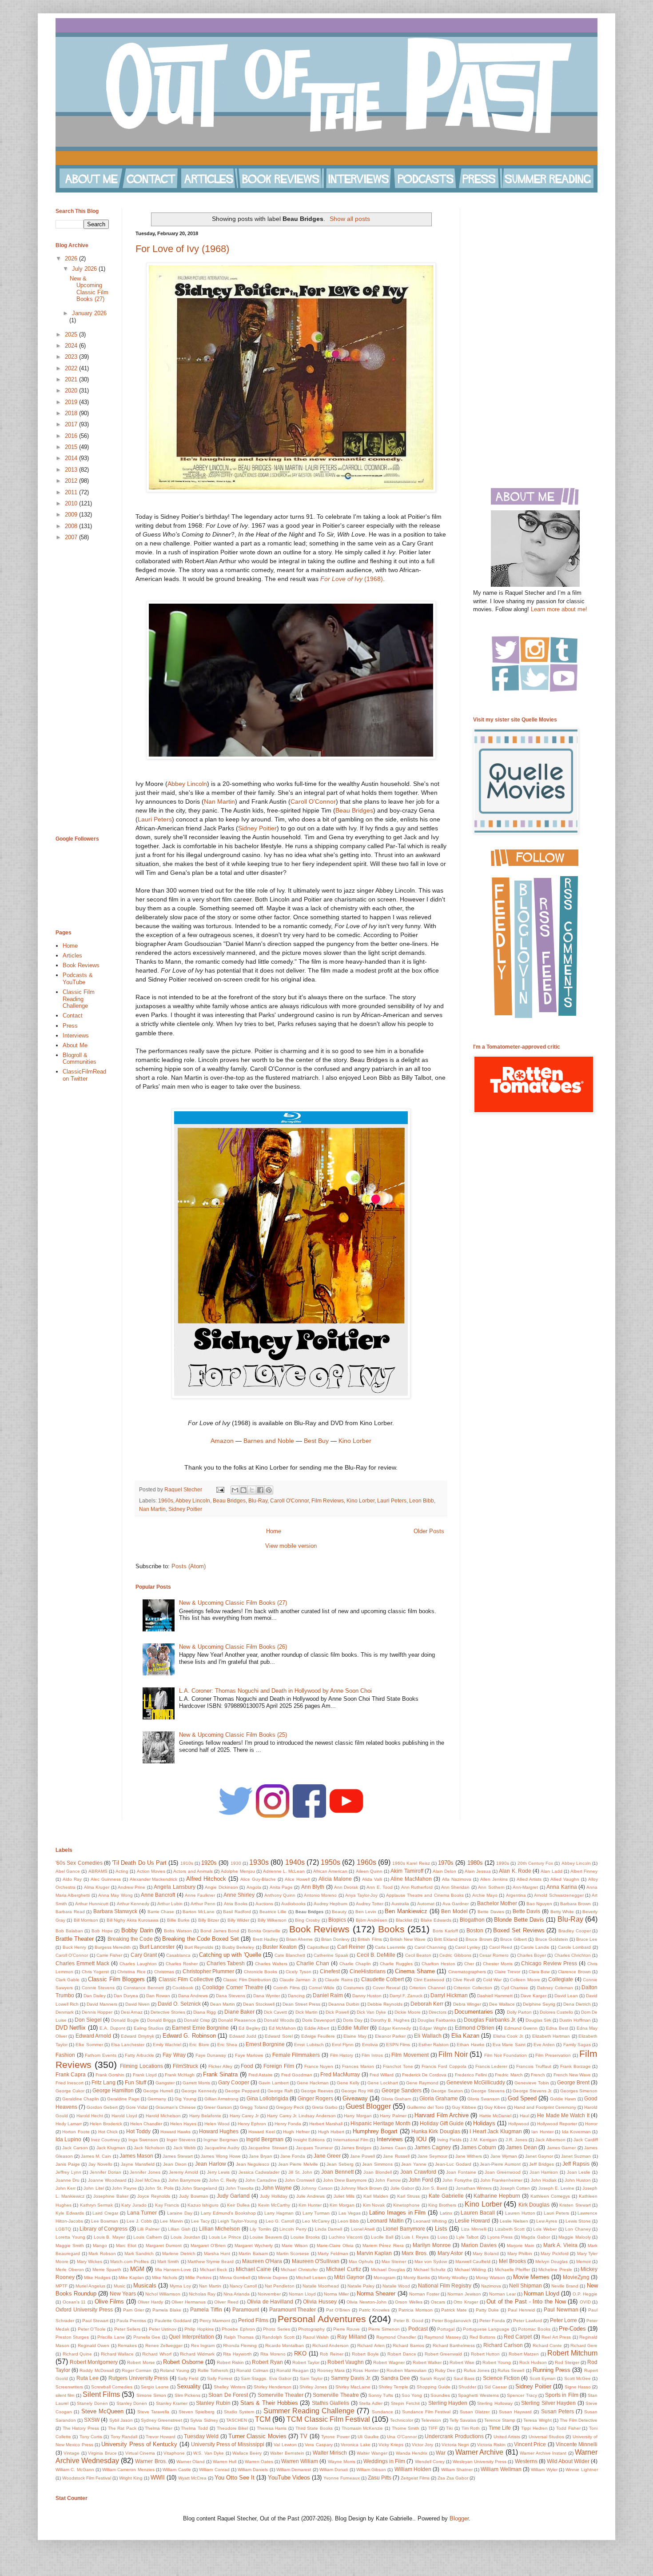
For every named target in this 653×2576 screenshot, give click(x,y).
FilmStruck (185, 2066)
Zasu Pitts (380, 2478)
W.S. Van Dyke (209, 2453)
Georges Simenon (579, 2091)
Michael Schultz (430, 2270)
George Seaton (447, 2091)
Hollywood (519, 2124)
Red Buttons (482, 2337)
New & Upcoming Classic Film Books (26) (233, 1647)
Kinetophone (406, 2205)
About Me (75, 1045)
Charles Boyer (532, 1955)
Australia (400, 1904)
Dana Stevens (231, 1996)
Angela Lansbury (174, 1887)
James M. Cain (96, 2156)
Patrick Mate (454, 2310)
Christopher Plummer (208, 1971)
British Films (370, 1939)
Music (119, 2286)
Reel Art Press (556, 2337)
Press (70, 1026)
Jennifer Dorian (106, 2172)
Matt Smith (168, 2262)
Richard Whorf (157, 2354)
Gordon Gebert (102, 2107)
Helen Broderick (106, 2124)
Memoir (583, 2262)
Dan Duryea (126, 1996)
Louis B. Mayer (109, 2237)
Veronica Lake (355, 2445)
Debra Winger (467, 2004)
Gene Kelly (348, 2083)
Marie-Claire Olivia (335, 2245)
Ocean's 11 (74, 2302)
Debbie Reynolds (385, 2004)
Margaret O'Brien (208, 2245)
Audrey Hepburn (330, 1904)
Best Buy (316, 1441)
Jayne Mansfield (138, 2164)
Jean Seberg (340, 2164)
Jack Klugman (111, 2148)
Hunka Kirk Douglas (436, 2131)
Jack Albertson (550, 2140)
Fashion (65, 2055)
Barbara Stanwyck (115, 1911)
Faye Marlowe (249, 2055)
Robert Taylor (306, 2362)
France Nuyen (319, 2066)
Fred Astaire (261, 2075)
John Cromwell (300, 2180)
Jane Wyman (504, 2156)
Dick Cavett (275, 2012)
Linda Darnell (329, 2229)
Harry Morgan (358, 2116)
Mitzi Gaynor (349, 2277)
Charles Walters (271, 1964)
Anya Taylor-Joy (361, 1895)
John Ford (421, 2180)
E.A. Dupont (112, 2028)
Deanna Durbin (344, 2004)
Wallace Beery (247, 2453)
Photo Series (276, 2329)
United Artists (507, 2437)
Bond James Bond (220, 1931)
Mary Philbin (520, 2253)
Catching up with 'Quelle (230, 1955)
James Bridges (356, 2148)
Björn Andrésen (372, 1920)
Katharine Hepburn (497, 2196)
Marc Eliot (126, 2245)
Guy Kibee (495, 2107)
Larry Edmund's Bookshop (228, 2213)
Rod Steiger (567, 2362)
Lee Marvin (171, 2221)
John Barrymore (185, 2180)
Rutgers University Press (138, 2378)
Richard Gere (584, 2346)
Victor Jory (422, 2445)
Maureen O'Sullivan (316, 2261)
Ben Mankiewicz (406, 1911)
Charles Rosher (182, 1964)
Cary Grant (144, 1955)
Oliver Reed (226, 2302)
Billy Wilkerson (272, 1920)
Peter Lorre (563, 2320)
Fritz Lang (104, 2082)
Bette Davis (527, 1911)
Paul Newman (561, 2310)
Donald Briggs (161, 2020)
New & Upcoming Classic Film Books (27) (233, 1603)
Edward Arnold (93, 2036)
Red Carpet (518, 2337)
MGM (137, 2269)
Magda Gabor (536, 2237)
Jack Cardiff (585, 2140)
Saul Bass (464, 2378)
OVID (585, 2302)
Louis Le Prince (225, 2237)
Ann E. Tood (380, 1887)
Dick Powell (337, 2012)
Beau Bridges (354, 810)
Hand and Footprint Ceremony (545, 2107)
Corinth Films (287, 1988)
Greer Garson (218, 2107)
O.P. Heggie (585, 2294)
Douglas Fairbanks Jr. (490, 2020)
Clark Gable (68, 1980)
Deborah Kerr (427, 2004)
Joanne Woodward (107, 2180)
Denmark (65, 2012)
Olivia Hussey (320, 2302)
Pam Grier (133, 2310)
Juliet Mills (344, 2196)
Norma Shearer (376, 2294)
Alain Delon (444, 1871)
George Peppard (242, 2091)
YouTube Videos (289, 2478)
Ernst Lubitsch (309, 2045)
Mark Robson (102, 2253)
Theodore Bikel (233, 2428)
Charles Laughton (138, 1964)
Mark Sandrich (139, 2253)
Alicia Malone (335, 1879)
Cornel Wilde (322, 1988)
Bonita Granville (264, 1931)
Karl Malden (376, 2196)
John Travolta (240, 2188)
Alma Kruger (97, 1887)
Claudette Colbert (382, 1979)
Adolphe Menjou (238, 1871)
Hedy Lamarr (69, 2124)
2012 (72, 481)
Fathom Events (101, 2055)
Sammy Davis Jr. (351, 2378)
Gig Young (185, 2099)
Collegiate (561, 1979)
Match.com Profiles (129, 2262)
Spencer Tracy (522, 2395)
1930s (259, 1862)
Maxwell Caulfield (473, 2262)
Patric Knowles (374, 2310)
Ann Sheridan (455, 1887)
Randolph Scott (278, 2337)
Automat (426, 1904)
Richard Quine (78, 2354)
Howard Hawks (175, 2132)
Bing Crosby (307, 1920)
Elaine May (355, 2036)
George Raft (280, 2091)
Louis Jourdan (185, 2237)
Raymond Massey (442, 2337)
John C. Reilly (223, 2180)
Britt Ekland (446, 1939)
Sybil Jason (121, 2420)
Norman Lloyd (542, 2294)
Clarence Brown (574, 1972)
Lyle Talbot (468, 2237)
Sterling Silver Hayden (548, 2403)
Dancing (296, 1996)
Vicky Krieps (391, 2445)
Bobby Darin (137, 1930)
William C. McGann (75, 2470)
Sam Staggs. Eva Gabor (266, 2378)
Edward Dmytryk (137, 2036)
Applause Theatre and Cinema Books (425, 1895)
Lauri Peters (155, 819)
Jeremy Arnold (183, 2172)
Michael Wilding (470, 2270)
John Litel (94, 2188)
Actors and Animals (193, 1871)
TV (304, 2436)
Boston (475, 1930)
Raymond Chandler (396, 2337)
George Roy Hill (357, 2091)
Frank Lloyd (145, 2075)
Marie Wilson (295, 2245)
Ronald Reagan (293, 2370)
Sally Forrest (220, 2378)
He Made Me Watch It (563, 2115)
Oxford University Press (84, 2310)
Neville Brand (565, 2286)
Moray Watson (490, 2278)
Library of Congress (104, 2229)
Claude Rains (338, 1980)
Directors (438, 2012)
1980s (475, 1863)
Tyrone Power (335, 2437)
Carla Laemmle (390, 1947)
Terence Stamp (500, 2420)
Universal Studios (546, 2437)
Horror (591, 2124)
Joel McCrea (147, 2180)
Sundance (382, 2412)
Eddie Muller (353, 2028)
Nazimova (491, 2286)
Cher (469, 1964)
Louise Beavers (266, 2237)
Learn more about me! (559, 609)
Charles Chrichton (573, 1955)
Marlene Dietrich (179, 2253)
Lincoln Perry (293, 2229)
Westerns (526, 2461)
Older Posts (429, 1531)
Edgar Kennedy (395, 2028)
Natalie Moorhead (321, 2286)
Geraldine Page (123, 2099)
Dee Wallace (502, 2004)
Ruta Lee (88, 2378)
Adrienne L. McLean (284, 1871)
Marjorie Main (521, 2245)
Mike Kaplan (131, 2278)
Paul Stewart (95, 2321)
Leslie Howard (472, 2221)
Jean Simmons (377, 2164)
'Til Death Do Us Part (139, 1863)
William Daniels (253, 2470)
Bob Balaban (69, 1931)
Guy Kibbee (464, 2107)
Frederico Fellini (471, 2075)
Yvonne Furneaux (342, 2478)
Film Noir (453, 2054)
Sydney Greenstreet (161, 2420)
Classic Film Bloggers (116, 1979)
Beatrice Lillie (273, 1912)
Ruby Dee (445, 2370)
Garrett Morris (196, 2083)
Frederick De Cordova (424, 2075)
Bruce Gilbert (514, 1939)
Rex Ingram (203, 2346)
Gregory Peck (290, 2107)
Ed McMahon (282, 2028)
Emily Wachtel (167, 2045)
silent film (65, 2395)
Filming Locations (141, 2066)
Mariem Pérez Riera (383, 2245)
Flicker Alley (220, 2066)
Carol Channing (431, 1947)
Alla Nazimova (457, 1879)
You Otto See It (235, 2478)
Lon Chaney (578, 2229)
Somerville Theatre (336, 2395)
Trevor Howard (161, 2437)
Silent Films (101, 2394)
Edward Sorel (279, 2036)
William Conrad (214, 2470)
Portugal (446, 2329)
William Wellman (501, 2469)
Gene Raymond (422, 2083)
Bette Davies (491, 1912)
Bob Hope (102, 1931)
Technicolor (402, 2420)
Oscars (438, 2302)
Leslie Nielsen (514, 2221)
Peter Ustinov (163, 2329)
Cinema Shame (415, 1971)
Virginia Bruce (102, 2453)
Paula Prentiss (131, 2321)
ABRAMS (98, 1871)
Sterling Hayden (448, 2403)
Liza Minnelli (474, 2229)
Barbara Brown (575, 1904)
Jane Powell (362, 2156)
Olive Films (109, 2302)
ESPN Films (398, 2045)
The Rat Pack (122, 2428)
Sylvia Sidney (204, 2420)
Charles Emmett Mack (82, 1963)
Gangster (165, 2083)
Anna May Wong (115, 1895)
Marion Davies (479, 2245)
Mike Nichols (165, 2278)
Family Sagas (577, 2045)
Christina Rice (131, 1972)
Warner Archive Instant (543, 2453)
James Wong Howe (221, 2156)
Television (431, 2420)
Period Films (253, 2320)
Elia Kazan (465, 2036)
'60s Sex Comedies (79, 1863)
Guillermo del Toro (425, 2107)
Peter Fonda (492, 2321)
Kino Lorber (355, 1441)
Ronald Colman (252, 2370)
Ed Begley (249, 2028)
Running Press (551, 2370)
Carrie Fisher (109, 1955)
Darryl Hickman (449, 1995)
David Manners (102, 2004)
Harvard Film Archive (442, 2115)
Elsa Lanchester (128, 2045)
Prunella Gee (147, 2337)
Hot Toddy (138, 2131)
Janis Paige (68, 2164)
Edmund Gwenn (521, 2028)
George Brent (573, 2082)
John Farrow (388, 2180)
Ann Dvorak (346, 1887)
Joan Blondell (378, 2172)
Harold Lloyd (124, 2116)
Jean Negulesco (253, 2164)
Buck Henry (75, 1947)
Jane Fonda (293, 2156)
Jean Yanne (414, 2164)
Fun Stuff (135, 2082)
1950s (330, 1862)
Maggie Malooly (575, 2237)
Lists (441, 2229)
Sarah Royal (432, 2378)
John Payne (124, 2188)
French (538, 2075)
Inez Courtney (106, 2140)
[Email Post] (220, 1489)
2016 (72, 436)
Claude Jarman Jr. (298, 1980)
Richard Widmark (197, 2354)
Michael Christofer (299, 2270)
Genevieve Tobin (532, 2083)
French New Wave (572, 2075)
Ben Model (454, 1911)
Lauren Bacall (478, 2213)
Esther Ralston (434, 2045)
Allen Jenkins (494, 1879)
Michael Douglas (388, 2270)
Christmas (164, 1972)
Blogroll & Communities (80, 1059)
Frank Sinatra (220, 2074)
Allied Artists (529, 1879)
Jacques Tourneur (314, 2148)
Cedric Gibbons (455, 1955)
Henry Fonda (288, 2124)
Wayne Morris (342, 2462)
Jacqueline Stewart (267, 2148)
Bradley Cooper (575, 1931)
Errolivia (370, 2045)
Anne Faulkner (200, 1895)
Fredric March (509, 2075)
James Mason (136, 2156)
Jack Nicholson (149, 2148)
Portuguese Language (486, 2329)
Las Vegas (350, 2213)
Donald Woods (279, 2020)
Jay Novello (100, 2164)
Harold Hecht (90, 2116)
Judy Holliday (274, 2196)
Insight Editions (309, 2140)
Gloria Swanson (484, 2099)
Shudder (467, 2387)
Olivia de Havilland (270, 2302)
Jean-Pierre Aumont (500, 2164)
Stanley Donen (132, 2403)
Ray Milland (352, 2337)
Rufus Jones (477, 2370)
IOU (421, 2139)
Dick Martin (307, 2012)
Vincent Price (530, 2444)
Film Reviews (328, 1500)
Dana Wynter (267, 1996)
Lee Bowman (105, 2221)
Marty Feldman (333, 2253)
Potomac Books (534, 2329)
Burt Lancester (157, 1947)
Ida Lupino (68, 2139)
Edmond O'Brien (475, 2028)
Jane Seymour (432, 2156)
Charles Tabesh (226, 1963)
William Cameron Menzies (128, 2470)
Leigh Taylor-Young (237, 2221)
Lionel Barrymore (404, 2229)
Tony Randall (124, 2437)
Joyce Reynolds (154, 2196)
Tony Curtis (91, 2437)
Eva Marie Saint (509, 2045)
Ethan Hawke (470, 2045)
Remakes (127, 2346)
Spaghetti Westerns (478, 2395)
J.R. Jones (516, 2140)
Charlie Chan (313, 1963)
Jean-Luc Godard (453, 2164)
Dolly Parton (519, 2012)
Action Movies (151, 1871)
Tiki (449, 2428)
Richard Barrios (408, 2346)
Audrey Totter (370, 1904)
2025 (72, 335)
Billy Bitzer (209, 1920)
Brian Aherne (299, 1939)
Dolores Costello (556, 2012)
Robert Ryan (267, 2362)
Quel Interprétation (191, 2337)
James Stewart (178, 2156)
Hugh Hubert (331, 2132)
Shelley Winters (229, 2387)
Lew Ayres (547, 2221)
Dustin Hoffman (575, 2020)
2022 (72, 368)
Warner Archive (479, 2452)
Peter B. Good (408, 2321)
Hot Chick (108, 2132)
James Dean (521, 2147)
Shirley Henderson (273, 2387)
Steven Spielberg (197, 2412)
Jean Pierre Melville (298, 2164)
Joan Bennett (337, 2172)
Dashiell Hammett (495, 1996)
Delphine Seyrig (539, 2004)
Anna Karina (561, 1887)
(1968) (352, 579)
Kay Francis (167, 2205)
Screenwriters (69, 2387)
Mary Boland (486, 2253)
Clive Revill (464, 1980)
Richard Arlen (371, 2346)
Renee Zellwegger (164, 2346)
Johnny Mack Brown (361, 2188)
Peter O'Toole (92, 2329)
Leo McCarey (316, 2221)
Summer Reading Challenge (309, 2411)
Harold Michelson (163, 2116)
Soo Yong (412, 2395)
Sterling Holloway (495, 2403)
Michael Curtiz (344, 2269)
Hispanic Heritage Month (380, 2123)
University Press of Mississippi (228, 2444)
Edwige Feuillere (318, 2036)
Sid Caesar (496, 2387)
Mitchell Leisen (311, 2278)
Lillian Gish (179, 2229)
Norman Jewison (464, 2294)
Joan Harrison (544, 2172)
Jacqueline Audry (222, 2148)
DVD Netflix (71, 2028)
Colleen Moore (525, 1980)
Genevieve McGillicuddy (476, 2082)
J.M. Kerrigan (484, 2140)
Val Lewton (285, 2445)
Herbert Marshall (326, 2124)
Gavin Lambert (274, 2083)
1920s (209, 1863)
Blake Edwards (436, 1920)
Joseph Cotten (515, 2188)
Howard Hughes (219, 2131)
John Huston (578, 2180)
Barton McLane (199, 1912)
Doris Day (353, 2020)
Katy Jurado (134, 2205)
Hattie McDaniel (495, 2116)
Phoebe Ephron (238, 2329)
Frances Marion (358, 2066)
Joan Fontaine (461, 2172)
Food (247, 2066)
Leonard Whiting (430, 2221)
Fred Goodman (297, 2075)
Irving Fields (449, 2140)
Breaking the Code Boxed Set (201, 1939)
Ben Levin (366, 1912)
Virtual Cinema (140, 2453)
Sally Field (188, 2378)
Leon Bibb (422, 1500)
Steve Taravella (153, 2412)
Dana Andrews (193, 1996)
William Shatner (457, 2470)
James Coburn (478, 2147)
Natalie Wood (396, 2286)
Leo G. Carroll (280, 2221)
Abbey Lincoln (187, 784)
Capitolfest (318, 1947)
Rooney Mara (331, 2370)
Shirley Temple (393, 2387)
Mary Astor (450, 2253)
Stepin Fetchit (405, 2403)
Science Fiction (501, 2378)
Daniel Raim (328, 1995)
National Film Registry (445, 2286)
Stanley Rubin (213, 2403)
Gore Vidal (137, 2107)
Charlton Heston (438, 1964)
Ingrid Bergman (265, 2139)
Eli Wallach (428, 2036)
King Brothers (442, 2205)
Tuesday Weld (201, 2436)
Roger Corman (137, 2370)
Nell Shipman (526, 2286)
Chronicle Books (261, 1972)
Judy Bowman (194, 2196)
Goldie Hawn (563, 2099)
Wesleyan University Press (480, 2462)
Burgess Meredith (113, 1947)
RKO (300, 2354)
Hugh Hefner (296, 2132)
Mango (100, 2245)
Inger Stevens (181, 2140)
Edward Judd (243, 2036)
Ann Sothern (491, 1887)
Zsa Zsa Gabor (453, 2478)
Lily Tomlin (260, 2229)
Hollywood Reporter (557, 2124)
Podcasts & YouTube (78, 979)
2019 (72, 402)
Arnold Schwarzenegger (559, 1895)
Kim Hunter (310, 2205)
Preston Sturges (72, 2337)
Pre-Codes (572, 2329)
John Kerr (66, 2188)
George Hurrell (158, 2091)
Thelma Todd (194, 2428)
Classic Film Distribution (247, 1980)
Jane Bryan (261, 2156)
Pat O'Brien (338, 2310)
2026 (72, 258)
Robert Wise (462, 2362)
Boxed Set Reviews (519, 1930)
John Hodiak (544, 2180)
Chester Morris (498, 1964)
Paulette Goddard (173, 2321)
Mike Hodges (97, 2278)
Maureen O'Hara (262, 2261)
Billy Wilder (238, 1920)
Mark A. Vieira (560, 2245)
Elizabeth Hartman (551, 2036)
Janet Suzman (576, 2156)
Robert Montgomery (94, 2362)
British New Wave (408, 1939)
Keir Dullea (238, 2205)
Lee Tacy (200, 2221)
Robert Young (497, 2362)
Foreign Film (279, 2066)
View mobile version (291, 1546)
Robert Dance (402, 2354)
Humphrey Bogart (375, 2131)
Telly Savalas (463, 2420)
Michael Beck (214, 2270)
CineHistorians (368, 1971)
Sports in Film (562, 2395)
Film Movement (410, 2055)
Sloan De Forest (228, 2395)
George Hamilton (113, 2090)
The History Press (81, 2428)
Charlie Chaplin (355, 1964)
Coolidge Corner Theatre (233, 1987)
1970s (446, 1863)
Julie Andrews (311, 2196)
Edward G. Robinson (189, 2036)
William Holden (413, 2469)
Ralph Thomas (239, 2337)
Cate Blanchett (290, 1955)
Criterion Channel (427, 1988)
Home (274, 1531)
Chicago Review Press (549, 1963)
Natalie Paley (361, 2286)
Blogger (459, 2518)
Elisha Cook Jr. (508, 2036)
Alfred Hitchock (206, 1879)
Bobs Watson (178, 1931)
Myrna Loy (180, 2286)
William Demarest (294, 2470)
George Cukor (70, 2091)
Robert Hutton (486, 2354)
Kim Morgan (342, 2205)
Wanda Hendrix (412, 2453)
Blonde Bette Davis (519, 1920)
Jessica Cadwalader (259, 2172)
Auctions (264, 1904)
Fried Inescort (70, 2083)
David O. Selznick (179, 2004)
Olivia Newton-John (366, 2302)
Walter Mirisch (330, 2453)
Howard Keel (261, 2132)
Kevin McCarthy (274, 2205)
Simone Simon (151, 2395)
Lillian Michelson (220, 2229)
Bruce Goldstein (552, 1939)
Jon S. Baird (435, 2188)
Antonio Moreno (320, 1895)
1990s (503, 1863)
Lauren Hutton (520, 2213)
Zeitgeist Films (415, 2478)
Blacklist (404, 1920)
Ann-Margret (525, 1887)
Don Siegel (88, 2020)
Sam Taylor (311, 2378)
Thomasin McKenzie (362, 2428)
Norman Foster (424, 2294)
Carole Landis (535, 1947)
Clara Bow (539, 1972)
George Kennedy (199, 2091)
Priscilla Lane (111, 2337)
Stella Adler (371, 2403)
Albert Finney (584, 1871)
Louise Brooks (305, 2237)
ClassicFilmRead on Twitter (84, 1075)
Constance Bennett (144, 1988)
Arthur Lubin (170, 1904)
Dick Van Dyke (371, 2012)
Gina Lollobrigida (267, 2098)
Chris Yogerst (95, 1972)
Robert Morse (141, 2362)
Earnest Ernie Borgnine (200, 2028)
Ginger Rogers (315, 2098)
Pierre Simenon (384, 2329)
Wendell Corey (430, 2462)
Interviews (76, 1036)
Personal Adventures (322, 2319)
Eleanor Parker (390, 2036)
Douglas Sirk (538, 2020)
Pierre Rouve (346, 2329)
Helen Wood (217, 2124)
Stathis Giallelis (331, 2403)
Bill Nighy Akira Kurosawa (133, 1920)
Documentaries (474, 2012)
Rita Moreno (273, 2354)
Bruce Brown (479, 1939)
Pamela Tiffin (206, 2310)
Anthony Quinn (280, 1895)
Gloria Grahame (439, 2098)
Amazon (222, 1441)
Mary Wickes (90, 2262)
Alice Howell (297, 1879)
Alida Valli (372, 1879)
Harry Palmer (393, 2116)
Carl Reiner (351, 1947)
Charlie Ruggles (396, 1964)
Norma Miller (336, 2294)
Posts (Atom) (189, 1566)
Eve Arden (544, 2045)
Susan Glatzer (475, 2412)
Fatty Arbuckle (139, 2055)
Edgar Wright (433, 2028)
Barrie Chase (161, 1912)
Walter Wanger (372, 2453)
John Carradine (261, 2180)
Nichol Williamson (163, 2294)
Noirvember (269, 2294)
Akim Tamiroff (407, 1871)
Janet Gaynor (539, 2156)
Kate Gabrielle (446, 2196)
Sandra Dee (395, 2378)
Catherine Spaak (331, 1955)
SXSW (92, 2420)
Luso (443, 2237)
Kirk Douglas (534, 2205)
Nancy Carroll (243, 2286)
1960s (166, 1500)
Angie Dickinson (221, 1887)
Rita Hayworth (237, 2354)
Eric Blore (199, 2045)
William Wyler (544, 2470)
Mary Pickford (555, 2253)
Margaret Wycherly (254, 2245)
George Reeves (317, 2091)
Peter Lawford (528, 2321)
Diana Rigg (205, 2012)
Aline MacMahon (411, 1879)
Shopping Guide (434, 2387)
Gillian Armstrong (221, 2099)
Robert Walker (427, 2362)
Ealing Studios (149, 2028)
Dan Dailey (95, 1996)
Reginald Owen (94, 2346)
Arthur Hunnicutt (92, 1904)
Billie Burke (178, 1920)
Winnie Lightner (581, 2470)
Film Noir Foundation (506, 2055)
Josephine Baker (111, 2196)
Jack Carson (75, 2148)
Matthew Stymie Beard (211, 2262)
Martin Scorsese (293, 2253)
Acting (122, 1871)
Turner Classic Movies (257, 2436)
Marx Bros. (415, 2253)
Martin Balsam (253, 2253)
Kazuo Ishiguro (203, 2205)
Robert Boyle (365, 2354)
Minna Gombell (235, 2278)
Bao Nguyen (539, 1904)
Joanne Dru (68, 2180)
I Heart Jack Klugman (496, 2131)
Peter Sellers (127, 2329)
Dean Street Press (301, 2004)
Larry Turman (316, 2213)
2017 (72, 424)
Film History (342, 2055)
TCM (263, 2419)
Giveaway (355, 2098)
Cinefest (330, 1971)
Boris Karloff (445, 1931)
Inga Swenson (143, 2140)
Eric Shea (227, 2045)
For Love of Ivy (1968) (182, 249)
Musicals (145, 2286)
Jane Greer (327, 2156)
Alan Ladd (551, 1871)
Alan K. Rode (515, 1871)
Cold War (492, 1980)
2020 (72, 391)
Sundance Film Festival (426, 2412)
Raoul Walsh (316, 2337)
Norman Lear (502, 2294)
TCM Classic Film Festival (328, 2419)
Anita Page (281, 1887)
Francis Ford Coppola (444, 2066)
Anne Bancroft (158, 1895)
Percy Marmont (215, 2321)
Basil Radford (237, 1912)
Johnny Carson (317, 2188)
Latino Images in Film (397, 2213)
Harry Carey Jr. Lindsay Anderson (301, 2116)
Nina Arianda (237, 2294)
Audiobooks (293, 1904)
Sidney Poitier (257, 828)
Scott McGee (577, 2378)
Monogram (384, 2278)
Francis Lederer (492, 2066)
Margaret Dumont (164, 2245)
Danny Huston (367, 1996)
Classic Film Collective (186, 1979)
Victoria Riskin (491, 2445)
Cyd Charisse (515, 1988)
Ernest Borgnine (265, 2044)
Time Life (500, 2428)
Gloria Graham (396, 2099)
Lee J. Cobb (139, 2221)
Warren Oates (259, 2462)
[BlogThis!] (243, 1490)
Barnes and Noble (269, 1441)
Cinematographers (467, 1972)
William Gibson (371, 2470)
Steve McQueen (102, 2411)
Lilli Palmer (148, 2229)
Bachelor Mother (497, 1903)
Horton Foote (76, 2132)
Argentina (516, 1895)
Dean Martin (223, 2004)
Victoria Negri (455, 2445)
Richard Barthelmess (454, 2346)
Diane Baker (239, 2012)
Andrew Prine (131, 1887)
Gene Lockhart (383, 2083)
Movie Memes (531, 2277)
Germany (157, 2099)
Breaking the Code (130, 1939)
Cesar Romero (494, 1955)
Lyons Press (500, 2237)
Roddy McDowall (96, 2370)
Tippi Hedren (534, 2428)
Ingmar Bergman (221, 2140)
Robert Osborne (183, 2362)
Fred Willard (382, 2075)
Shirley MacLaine (353, 2387)
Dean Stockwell (259, 2004)
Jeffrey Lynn (68, 2172)
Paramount (246, 2310)
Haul (524, 2116)
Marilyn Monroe (432, 2245)
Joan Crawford (418, 2172)
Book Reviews (81, 965)
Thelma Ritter (159, 2428)
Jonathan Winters (474, 2188)
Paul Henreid (521, 2310)
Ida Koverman (576, 2132)
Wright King (131, 2478)
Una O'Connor (402, 2437)
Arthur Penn (203, 1904)
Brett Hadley (265, 1939)
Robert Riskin (230, 2362)
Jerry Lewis (219, 2172)
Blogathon (472, 1920)
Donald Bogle (125, 2020)
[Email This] (235, 1490)
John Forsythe (457, 2180)
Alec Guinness (106, 1879)
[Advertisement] (82, 689)
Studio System (239, 2412)
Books (391, 1929)
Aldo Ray (72, 1879)
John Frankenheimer (501, 2180)
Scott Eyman (543, 2378)
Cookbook (183, 1988)
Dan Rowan (158, 1996)
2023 (72, 357)
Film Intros (372, 2055)
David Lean (566, 1996)
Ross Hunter (365, 2370)
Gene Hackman (313, 2083)
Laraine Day (180, 2213)
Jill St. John (300, 2172)
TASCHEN (237, 2420)
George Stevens (488, 2091)
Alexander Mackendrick (154, 1879)
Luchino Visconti (346, 2237)
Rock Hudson (533, 2362)
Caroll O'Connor (313, 801)
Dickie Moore (408, 2012)
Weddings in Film (384, 2461)
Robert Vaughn (346, 2362)
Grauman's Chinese (176, 2107)
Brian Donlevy (335, 1939)
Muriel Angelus (90, 2286)
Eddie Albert (317, 2028)
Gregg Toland (254, 2107)
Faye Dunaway (211, 2055)
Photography (311, 2329)
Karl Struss (408, 2196)
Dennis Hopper (97, 2012)
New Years (123, 2294)
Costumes (354, 1988)
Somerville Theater (281, 2395)
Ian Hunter (542, 2132)
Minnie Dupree (273, 2278)
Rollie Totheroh (213, 2370)
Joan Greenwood (503, 2172)
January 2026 (89, 313)
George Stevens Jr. (532, 2091)
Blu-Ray (258, 1500)
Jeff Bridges (542, 2164)
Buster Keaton (280, 1947)
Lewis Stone (578, 2221)
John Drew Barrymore (345, 2180)
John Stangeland (199, 2188)
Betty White (562, 1912)
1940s (295, 1862)
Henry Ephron (252, 2124)
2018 (72, 413)
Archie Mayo (485, 1895)
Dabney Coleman (555, 1988)
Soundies (440, 2395)
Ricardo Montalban (285, 2346)
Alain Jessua (478, 1871)
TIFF (433, 2428)
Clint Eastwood (429, 1980)
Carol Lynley (468, 1947)
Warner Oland (191, 2462)
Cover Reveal (387, 1988)
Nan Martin (219, 801)
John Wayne (277, 2188)
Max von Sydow (431, 2262)
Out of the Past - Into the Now (526, 2302)
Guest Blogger (368, 2106)
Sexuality (189, 2386)
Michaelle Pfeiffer (513, 2270)
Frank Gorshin (110, 2075)
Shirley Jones (313, 2387)
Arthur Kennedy (133, 1904)
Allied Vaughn (565, 1879)
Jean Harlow (211, 2164)
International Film (351, 2140)
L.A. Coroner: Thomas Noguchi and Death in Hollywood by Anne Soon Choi (275, 1691)
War (441, 2453)
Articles (72, 955)
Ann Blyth (313, 1887)
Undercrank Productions (454, 2436)
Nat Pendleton (280, 2286)
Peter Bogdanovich (452, 2321)
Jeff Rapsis (576, 2164)
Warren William (300, 2461)
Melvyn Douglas (551, 2262)
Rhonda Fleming (240, 2346)
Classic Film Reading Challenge (79, 999)
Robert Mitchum (572, 2353)
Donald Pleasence (237, 2020)
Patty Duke (487, 2310)
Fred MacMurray (340, 2074)
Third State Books (314, 2428)
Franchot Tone (398, 2066)
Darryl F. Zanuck (406, 1996)
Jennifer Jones (145, 2172)
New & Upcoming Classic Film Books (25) (233, 1735)
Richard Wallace (117, 2354)
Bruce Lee (587, 1939)
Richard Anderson (330, 2346)
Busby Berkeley (238, 1947)
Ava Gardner (456, 1904)
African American (330, 1871)
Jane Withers (469, 2156)
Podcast (418, 2329)
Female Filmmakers (296, 2055)
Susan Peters (557, 2411)
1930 (236, 1863)
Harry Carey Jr (244, 2116)
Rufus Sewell (511, 2370)
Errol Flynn (343, 2045)
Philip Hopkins (199, 2329)
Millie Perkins (198, 2278)
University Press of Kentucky (139, 2444)
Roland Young (175, 2370)
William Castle (177, 2470)
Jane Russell (396, 2156)
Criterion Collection (473, 1988)
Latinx (446, 2213)
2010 (72, 503)
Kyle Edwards (70, 2213)
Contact (73, 1016)
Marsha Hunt (217, 2253)
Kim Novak (374, 2205)
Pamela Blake (167, 2310)
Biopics (337, 1920)
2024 (72, 346)
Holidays (484, 2123)
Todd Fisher (568, 2428)
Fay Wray (174, 2055)
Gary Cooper (234, 2082)
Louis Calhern (148, 2237)
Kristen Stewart (575, 2205)
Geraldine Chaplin (81, 2099)
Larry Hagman (279, 2213)
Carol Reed (501, 1947)
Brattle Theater (75, 1939)
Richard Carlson (503, 2345)
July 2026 (85, 269)
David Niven (137, 2004)
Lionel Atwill (363, 2229)
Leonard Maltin (385, 2221)
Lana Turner (142, 2213)
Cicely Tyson (298, 1972)
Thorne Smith (406, 2428)
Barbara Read (70, 1912)
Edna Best (557, 2028)
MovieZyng (576, 2277)
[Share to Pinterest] (269, 1490)
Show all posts (350, 219)
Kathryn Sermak (96, 2205)
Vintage (72, 2453)
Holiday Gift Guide (442, 2123)
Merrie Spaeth (107, 2270)
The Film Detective (579, 2420)
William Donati (334, 2470)
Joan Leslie (579, 2172)
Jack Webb (185, 2148)
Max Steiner (394, 2262)
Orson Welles (409, 2302)
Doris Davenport (319, 2020)
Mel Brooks (512, 2261)
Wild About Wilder (568, 2461)
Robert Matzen (524, 2354)
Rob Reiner (332, 2354)
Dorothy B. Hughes (390, 2020)
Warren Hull (225, 2462)
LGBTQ (63, 2229)
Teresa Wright (537, 2420)
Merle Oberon (70, 2270)
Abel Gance (68, 1871)
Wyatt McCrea (192, 2478)
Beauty (339, 1912)
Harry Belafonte (205, 2116)
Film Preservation (553, 2055)
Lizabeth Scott (510, 2229)
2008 (72, 526)
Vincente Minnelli (577, 2444)
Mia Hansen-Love (173, 2270)
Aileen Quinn (369, 1871)
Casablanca (178, 1955)
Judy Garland (233, 2196)
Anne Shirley (239, 1895)
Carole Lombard (575, 1947)
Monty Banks (417, 2278)
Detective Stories (168, 2012)
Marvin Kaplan (374, 2253)
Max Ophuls (361, 2262)
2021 (72, 379)
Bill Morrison (86, 1920)
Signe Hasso (578, 2387)
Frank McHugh (180, 2075)
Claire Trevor (507, 1972)
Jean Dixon (175, 2164)
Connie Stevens (98, 1988)
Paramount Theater (293, 2310)
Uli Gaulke (368, 2437)
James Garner (561, 2148)
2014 (72, 458)
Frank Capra (71, 2074)
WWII (158, 2478)
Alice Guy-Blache (258, 1879)
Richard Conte (547, 2346)
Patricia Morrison (416, 2310)
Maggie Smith (70, 2245)
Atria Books (236, 1904)
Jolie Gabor (402, 2188)
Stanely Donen (92, 2403)
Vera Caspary (319, 2445)
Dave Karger (534, 1996)
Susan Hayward (515, 2412)
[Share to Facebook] (260, 1490)
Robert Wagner (389, 2362)
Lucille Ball (382, 2237)
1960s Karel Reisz (411, 1863)
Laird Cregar (105, 2213)
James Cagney (433, 2147)
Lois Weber (545, 2229)
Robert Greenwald (444, 2354)
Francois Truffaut (534, 2066)
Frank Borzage (575, 2066)
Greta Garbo (325, 2107)
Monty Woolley (453, 2278)
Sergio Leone (155, 2387)
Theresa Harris (272, 2428)
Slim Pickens (187, 2395)
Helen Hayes (183, 2124)
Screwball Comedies (112, 2387)
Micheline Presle (555, 2270)
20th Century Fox (536, 1863)
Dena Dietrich (577, 2004)
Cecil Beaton (418, 1955)
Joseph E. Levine (556, 2188)
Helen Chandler (146, 2124)
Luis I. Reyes (415, 2237)
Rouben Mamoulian (406, 2370)
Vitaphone (174, 2453)
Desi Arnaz (132, 2012)
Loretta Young (70, 2237)
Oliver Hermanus (189, 2302)
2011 (72, 492)
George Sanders (402, 2090)
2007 (72, 537)
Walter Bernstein (287, 2453)
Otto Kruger (466, 2302)
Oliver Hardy (150, 2302)
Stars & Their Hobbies (269, 2403)
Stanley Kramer (172, 2403)
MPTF (62, 2286)
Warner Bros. (151, 2461)
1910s (187, 1863)
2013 (72, 470)
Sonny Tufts (381, 2395)
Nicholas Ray (202, 2294)
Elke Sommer (89, 2045)
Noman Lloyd (302, 2294)
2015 (72, 447)
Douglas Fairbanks (437, 2020)
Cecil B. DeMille (376, 1955)
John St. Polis (159, 2188)
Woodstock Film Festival (87, 2478)
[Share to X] (252, 1490)
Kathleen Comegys (550, 2196)
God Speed (522, 2098)
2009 (72, 515)
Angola (254, 1887)
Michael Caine (254, 2269)
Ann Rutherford (417, 1887)
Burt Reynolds (199, 1947)
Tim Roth (471, 2428)
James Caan (393, 2148)
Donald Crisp (197, 2020)
